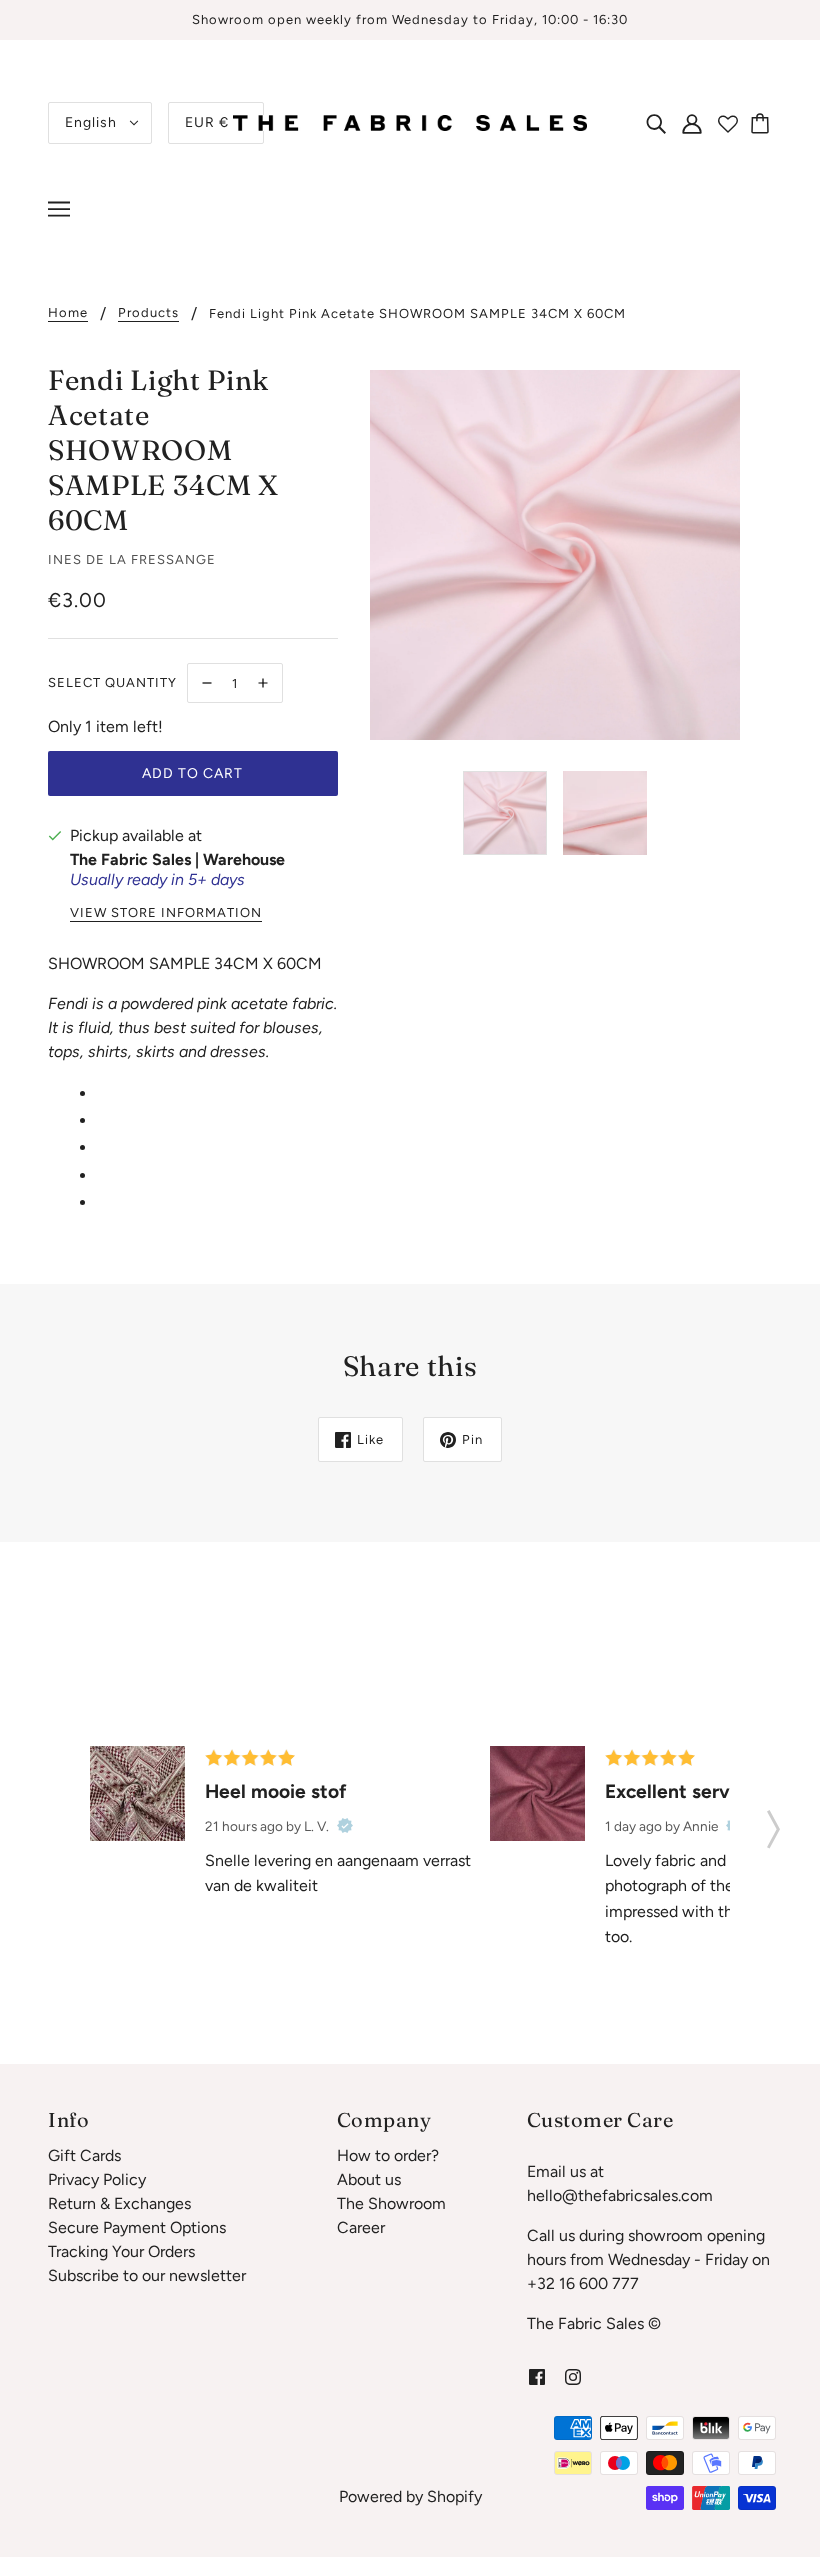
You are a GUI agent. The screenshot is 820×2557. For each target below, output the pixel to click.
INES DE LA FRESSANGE (132, 559)
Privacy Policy (97, 2179)
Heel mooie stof (276, 1791)
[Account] (692, 123)
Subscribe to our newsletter (147, 2275)
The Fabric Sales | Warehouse (177, 859)
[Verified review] (345, 1826)
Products (148, 313)
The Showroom (391, 2203)
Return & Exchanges (119, 2203)
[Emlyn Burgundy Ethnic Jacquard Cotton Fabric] (137, 1793)
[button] (773, 1823)
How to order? (388, 2155)
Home (68, 313)
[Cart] (763, 123)
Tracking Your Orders (121, 2251)
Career (361, 2227)
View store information (166, 913)
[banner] (410, 121)
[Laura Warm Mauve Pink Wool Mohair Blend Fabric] (537, 1793)
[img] (656, 123)
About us (369, 2179)
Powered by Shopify (410, 2496)
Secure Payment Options (137, 2227)
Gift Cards (84, 2155)
